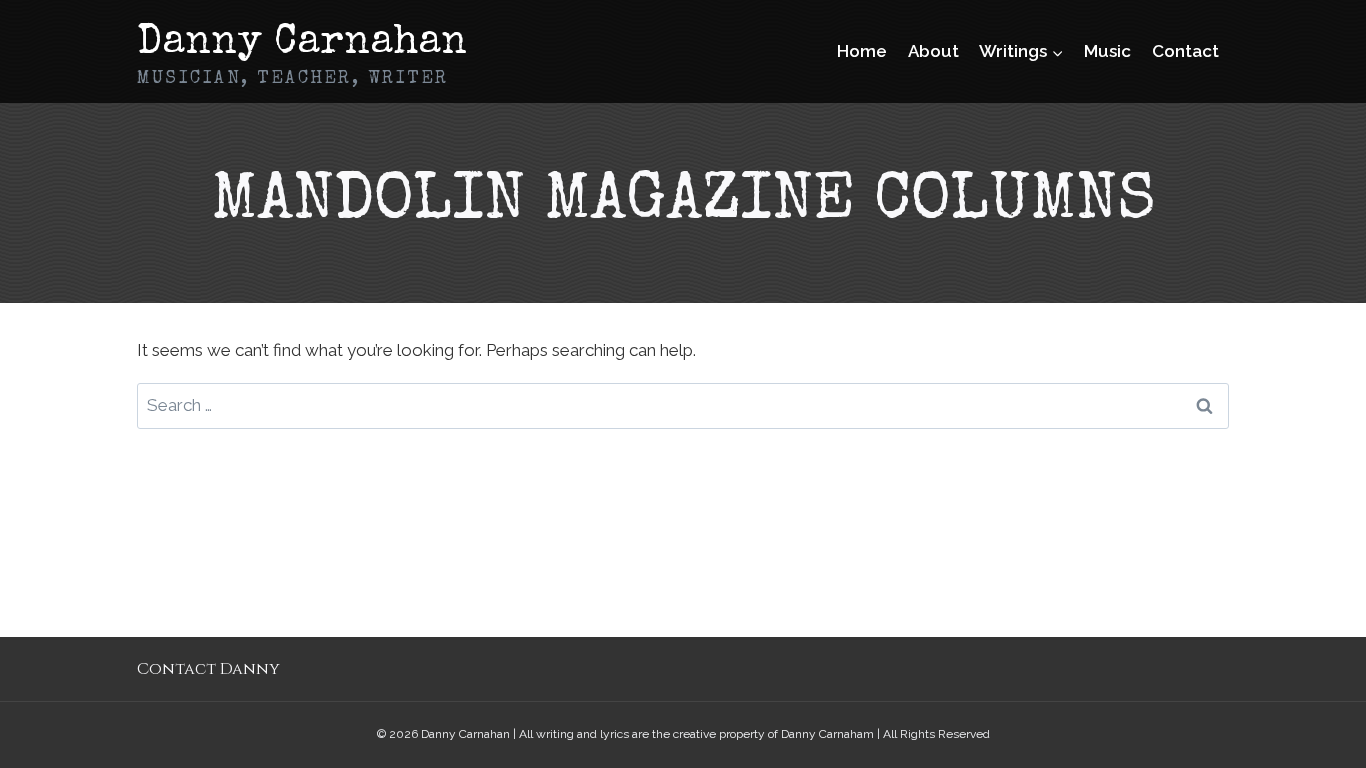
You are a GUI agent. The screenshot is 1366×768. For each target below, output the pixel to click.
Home (862, 51)
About (933, 51)
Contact (1185, 51)
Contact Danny (208, 669)
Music (1107, 51)
